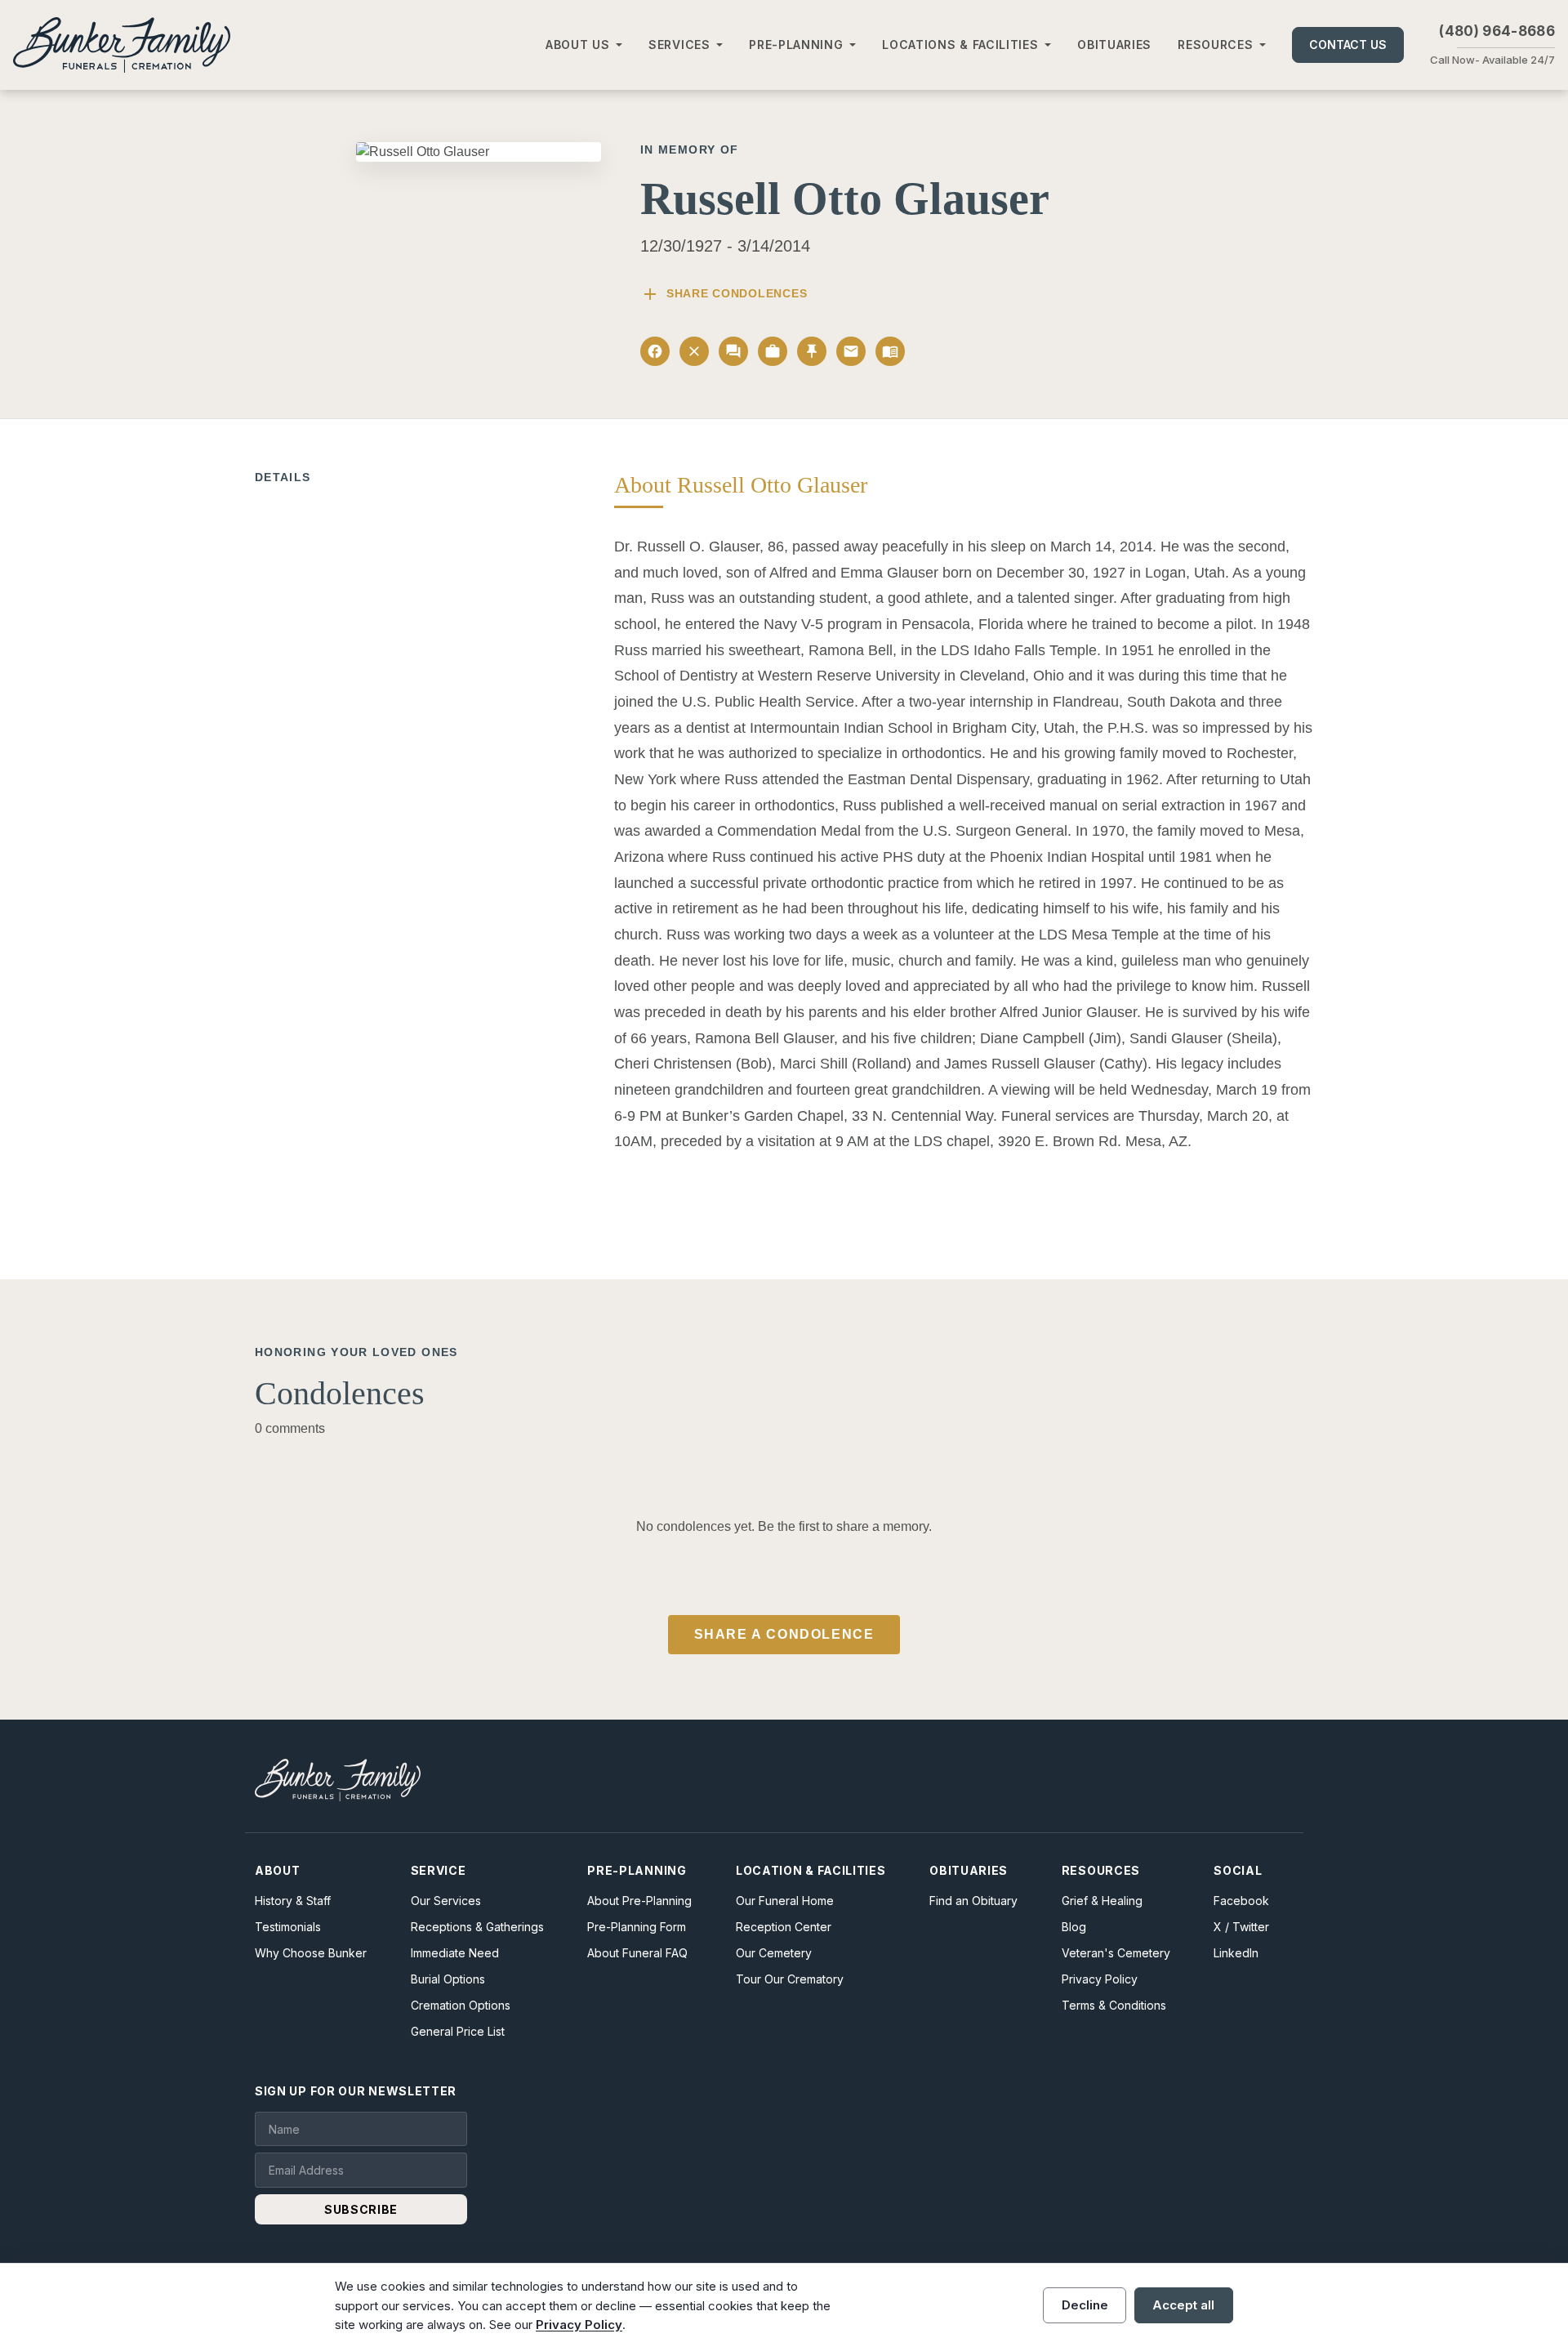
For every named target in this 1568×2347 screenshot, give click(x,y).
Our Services (446, 1901)
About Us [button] (578, 45)
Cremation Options (461, 2005)
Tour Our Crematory (790, 1979)
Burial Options (448, 1979)
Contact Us (1348, 45)
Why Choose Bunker (311, 1953)
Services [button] (679, 45)
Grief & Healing (1102, 1901)
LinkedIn (1236, 1953)
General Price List (458, 2031)
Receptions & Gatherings (477, 1927)
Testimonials (288, 1927)
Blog (1074, 1927)
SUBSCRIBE (361, 2209)
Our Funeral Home (785, 1901)
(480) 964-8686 (1497, 31)
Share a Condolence (784, 1634)
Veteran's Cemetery (1116, 1953)
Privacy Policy (1100, 1979)
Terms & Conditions (1114, 2005)
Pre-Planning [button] (796, 45)
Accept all (1183, 2305)
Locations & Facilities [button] (960, 45)
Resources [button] (1215, 45)
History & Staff (293, 1901)
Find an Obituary (973, 1901)
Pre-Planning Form (637, 1927)
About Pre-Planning (639, 1901)
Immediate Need (455, 1953)
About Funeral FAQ (637, 1953)
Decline (1085, 2305)
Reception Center (784, 1927)
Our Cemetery (774, 1953)
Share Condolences (724, 294)
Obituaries (1114, 45)
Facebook (1241, 1901)
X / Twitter (1241, 1927)
